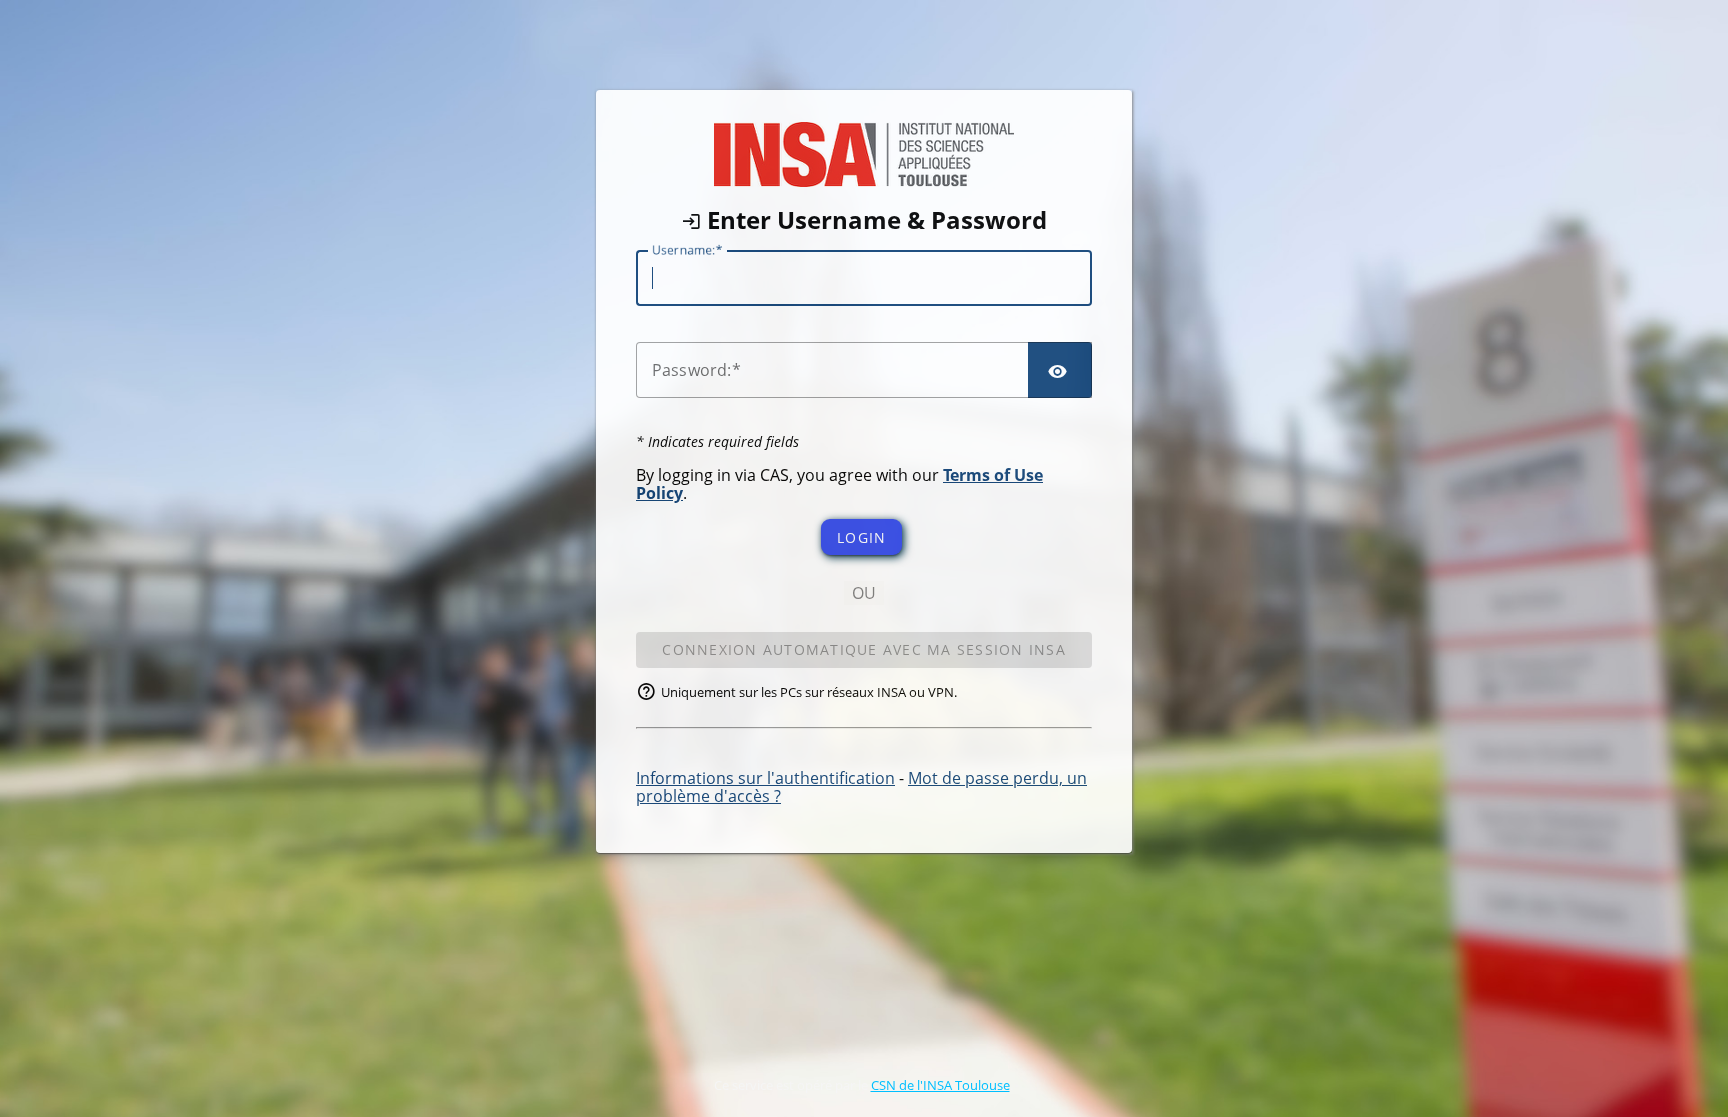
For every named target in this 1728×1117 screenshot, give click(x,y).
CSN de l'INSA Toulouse (940, 1085)
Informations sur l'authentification (765, 778)
